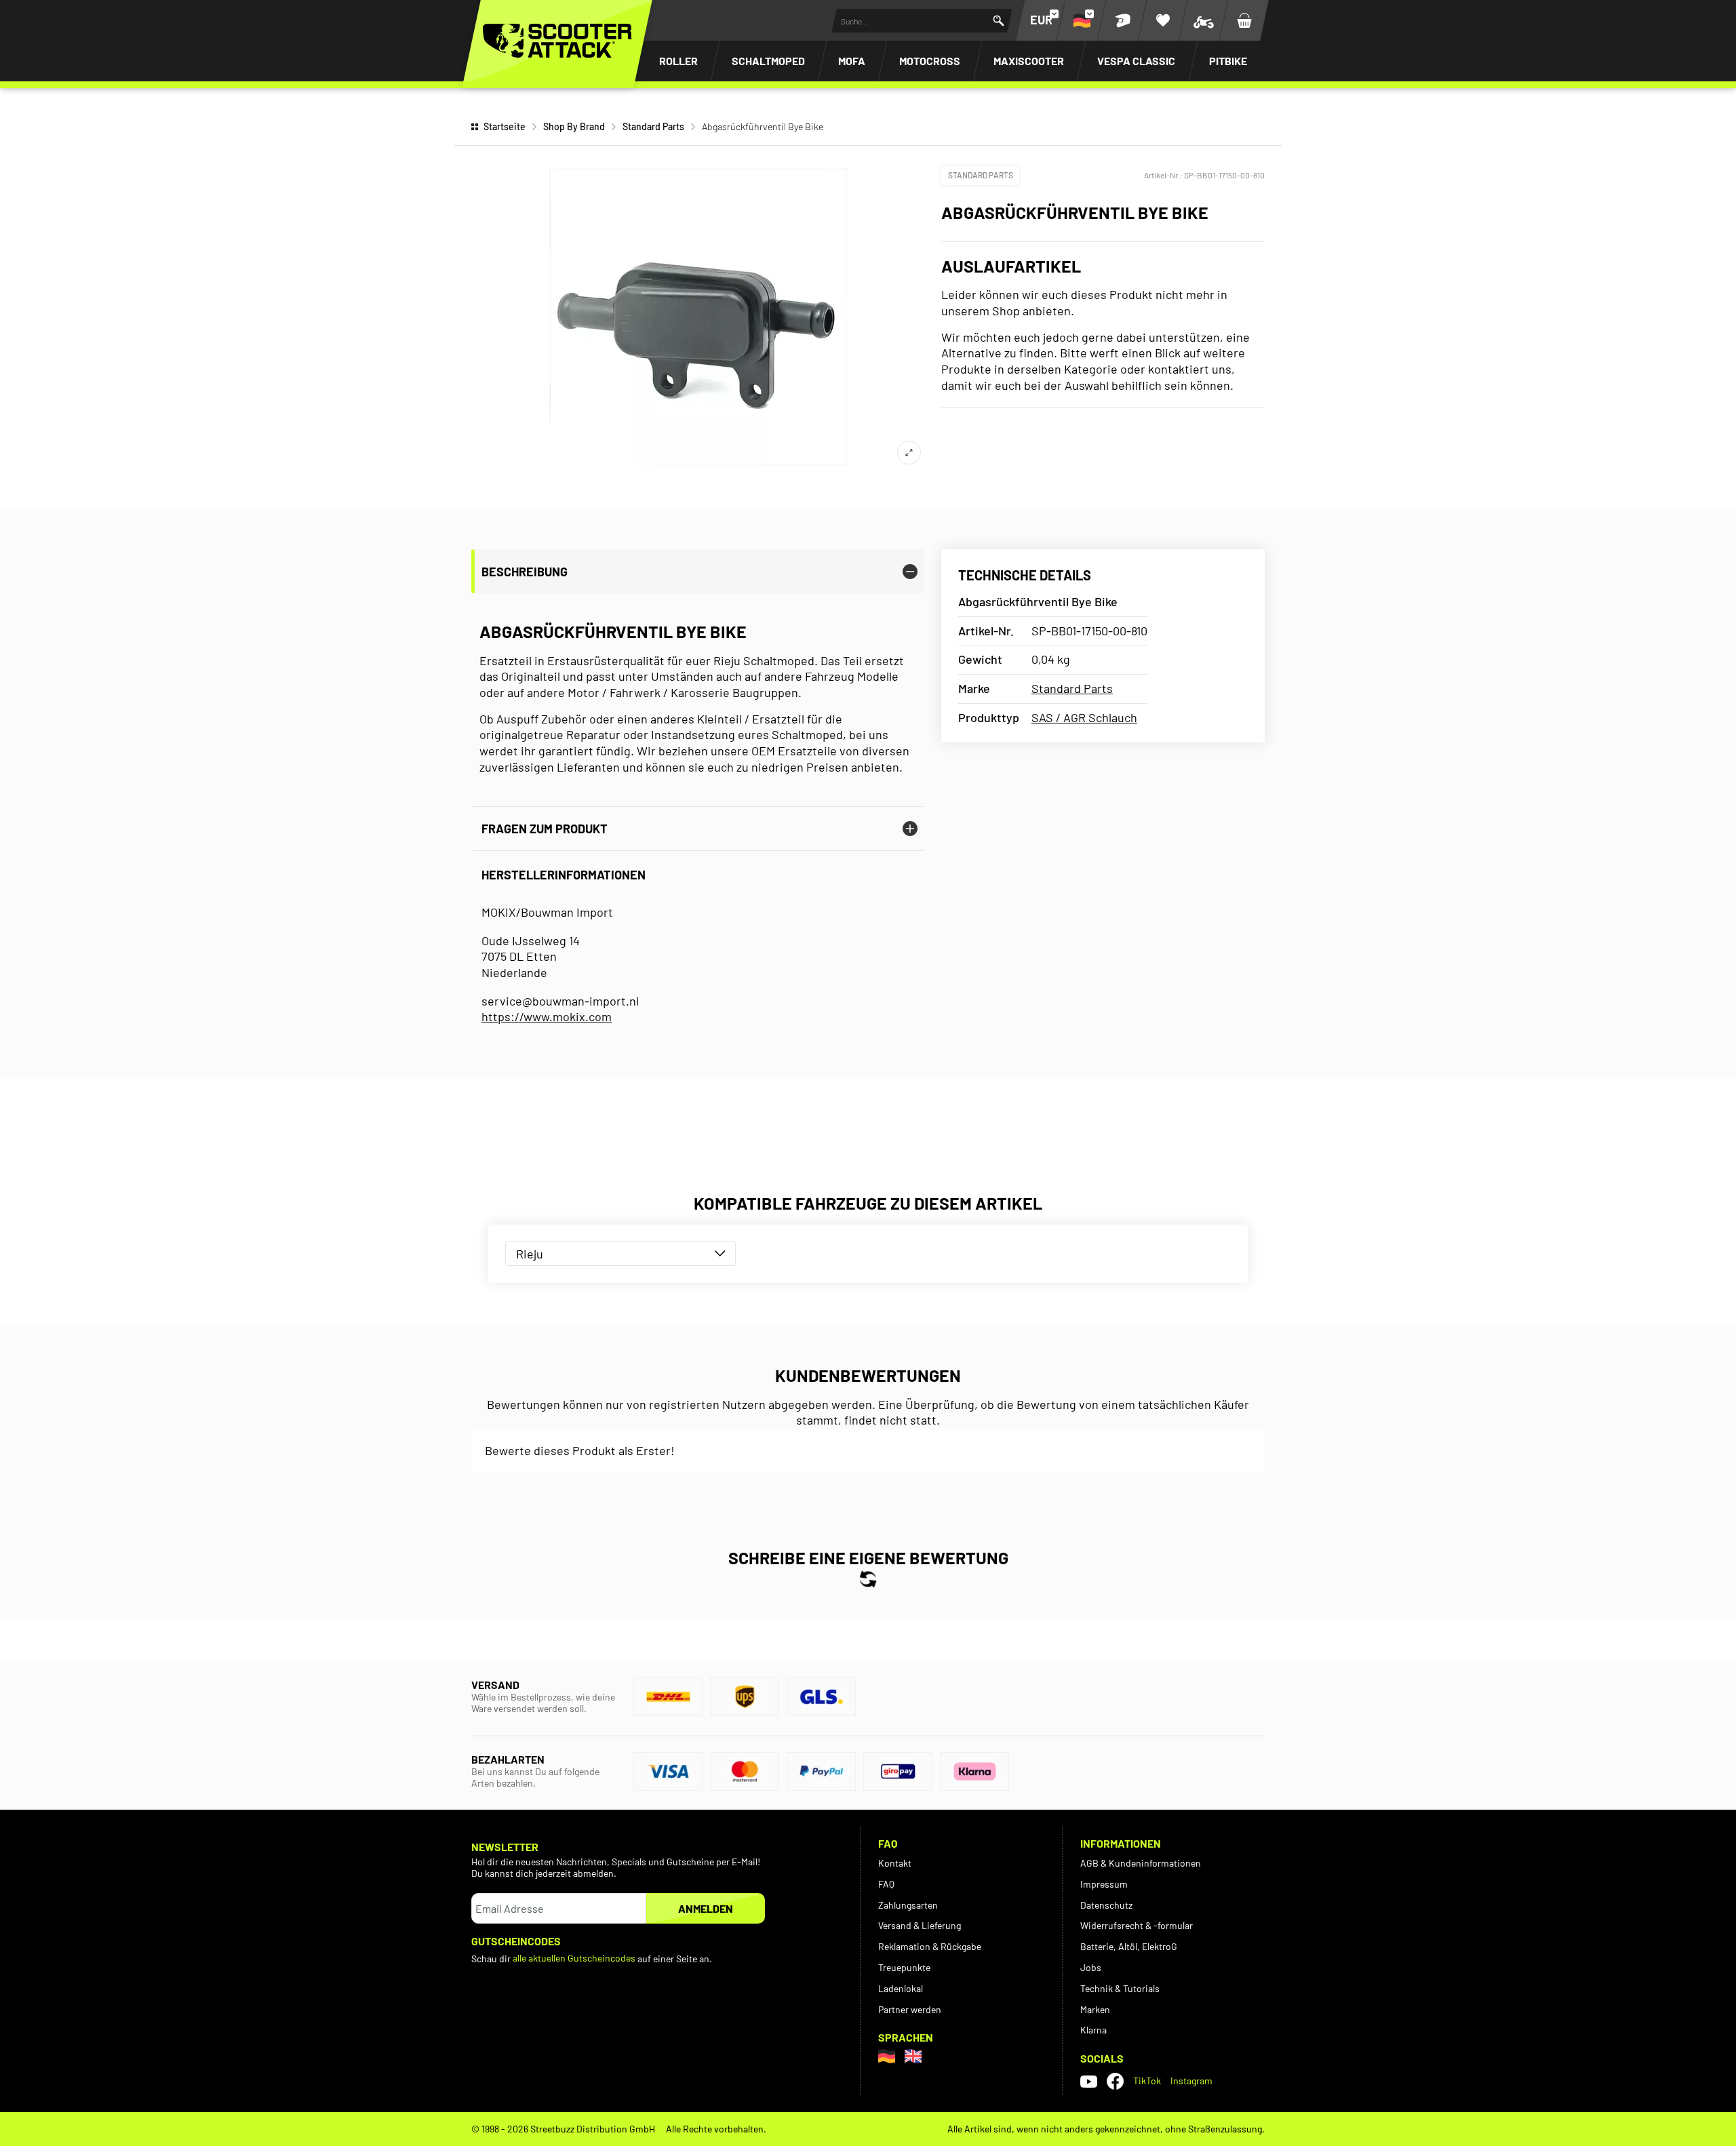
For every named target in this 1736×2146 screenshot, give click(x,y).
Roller (678, 61)
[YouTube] (1089, 2082)
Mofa (852, 61)
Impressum (1104, 1884)
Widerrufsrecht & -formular (1137, 1925)
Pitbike (1228, 61)
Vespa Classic (1136, 61)
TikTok (1147, 2081)
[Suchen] (999, 21)
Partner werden (910, 2009)
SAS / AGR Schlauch (1084, 717)
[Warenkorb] (1244, 20)
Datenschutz (1106, 1905)
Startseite (505, 126)
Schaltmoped (768, 61)
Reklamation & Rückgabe (930, 1946)
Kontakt (895, 1863)
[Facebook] (1115, 2081)
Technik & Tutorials (1120, 1988)
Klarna (1093, 2030)
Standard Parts (653, 126)
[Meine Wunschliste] (1163, 20)
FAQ (886, 1884)
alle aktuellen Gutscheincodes (574, 1958)
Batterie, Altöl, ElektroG (1129, 1946)
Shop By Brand (574, 126)
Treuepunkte (904, 1967)
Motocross (930, 61)
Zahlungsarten (908, 1905)
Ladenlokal (901, 1988)
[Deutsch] (887, 2056)
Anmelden (706, 1908)
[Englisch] (913, 2056)
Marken (1095, 2009)
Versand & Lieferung (920, 1925)
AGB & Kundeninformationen (1141, 1863)
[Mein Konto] (1122, 20)
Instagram (1191, 2081)
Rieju (530, 1254)
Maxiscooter (1029, 61)
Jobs (1091, 1967)
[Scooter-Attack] (557, 41)
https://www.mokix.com (547, 1016)
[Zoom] (909, 453)
